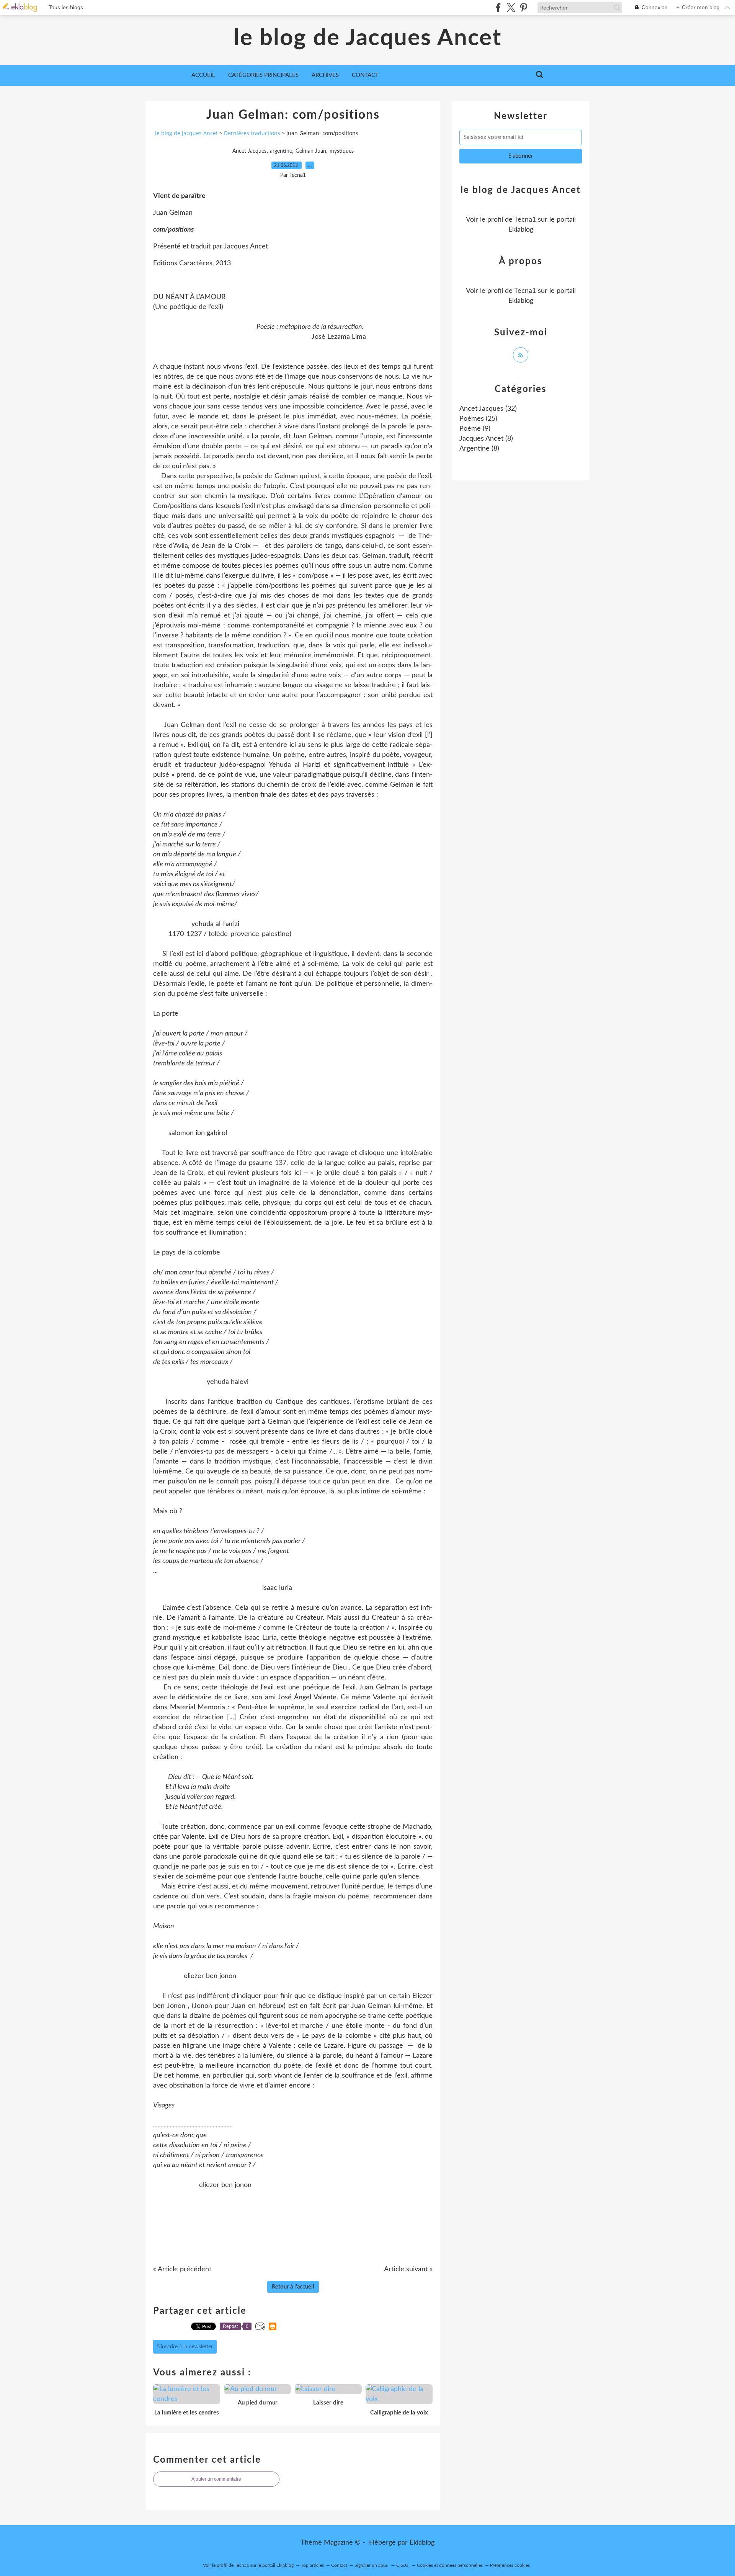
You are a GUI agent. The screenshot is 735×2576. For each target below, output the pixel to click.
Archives (325, 75)
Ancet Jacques (249, 151)
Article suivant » (408, 2269)
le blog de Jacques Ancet (367, 38)
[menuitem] (203, 75)
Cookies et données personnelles (450, 2565)
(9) (475, 429)
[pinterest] (523, 7)
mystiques (342, 151)
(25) (478, 419)
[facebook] (498, 7)
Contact (365, 75)
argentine (281, 151)
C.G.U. (403, 2565)
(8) (486, 439)
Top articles (312, 2565)
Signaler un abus (372, 2565)
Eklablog (422, 2543)
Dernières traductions (252, 133)
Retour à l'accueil (293, 2287)
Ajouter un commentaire (216, 2479)
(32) (488, 409)
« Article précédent (182, 2269)
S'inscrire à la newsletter (185, 2347)
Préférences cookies (510, 2565)
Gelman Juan (311, 151)
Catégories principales (263, 75)
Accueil (203, 75)
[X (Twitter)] (511, 7)
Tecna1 (525, 220)
